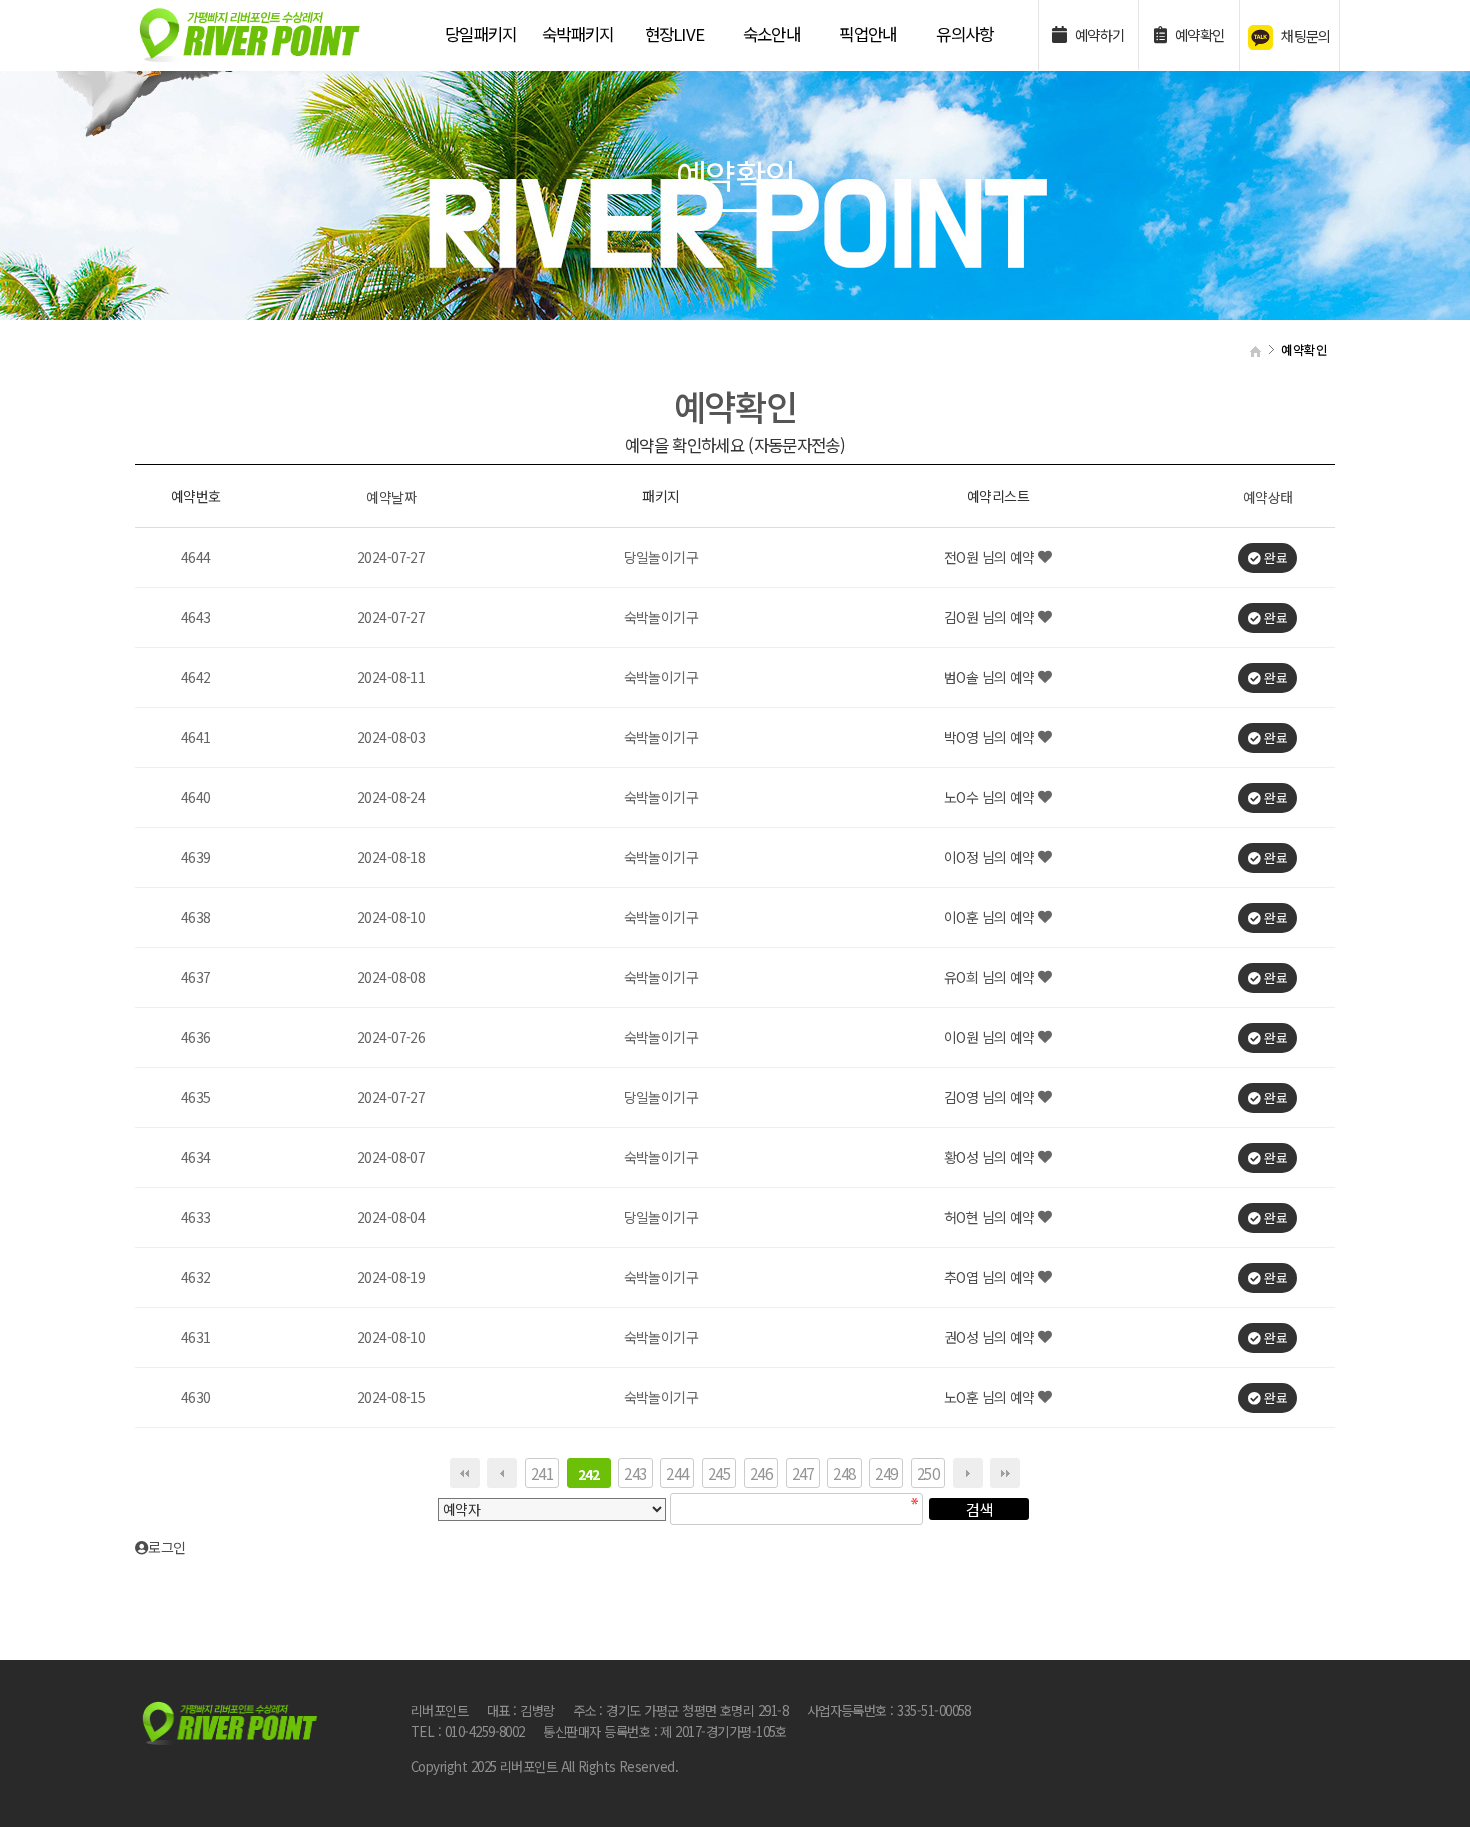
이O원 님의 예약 (991, 1038)
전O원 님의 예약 (991, 558)
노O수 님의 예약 (991, 798)
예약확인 (1197, 34)
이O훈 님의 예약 (991, 918)
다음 (968, 1473)
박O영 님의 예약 (991, 738)
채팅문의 (1304, 35)
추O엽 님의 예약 (991, 1278)
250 (928, 1473)
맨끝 (1005, 1473)
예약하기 (1097, 34)
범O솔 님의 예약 (991, 678)
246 (761, 1473)
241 (542, 1473)
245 (719, 1473)
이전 (502, 1473)
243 (635, 1473)
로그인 (172, 1547)
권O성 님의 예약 (991, 1338)
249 (886, 1473)
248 (844, 1473)
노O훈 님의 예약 (991, 1398)
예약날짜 (391, 497)
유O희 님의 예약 (991, 978)
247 (803, 1473)
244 (677, 1473)
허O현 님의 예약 (991, 1218)
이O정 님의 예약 (991, 858)
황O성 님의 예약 (991, 1158)
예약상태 (1268, 497)
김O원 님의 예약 (991, 618)
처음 (465, 1473)
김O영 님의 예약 (991, 1098)
